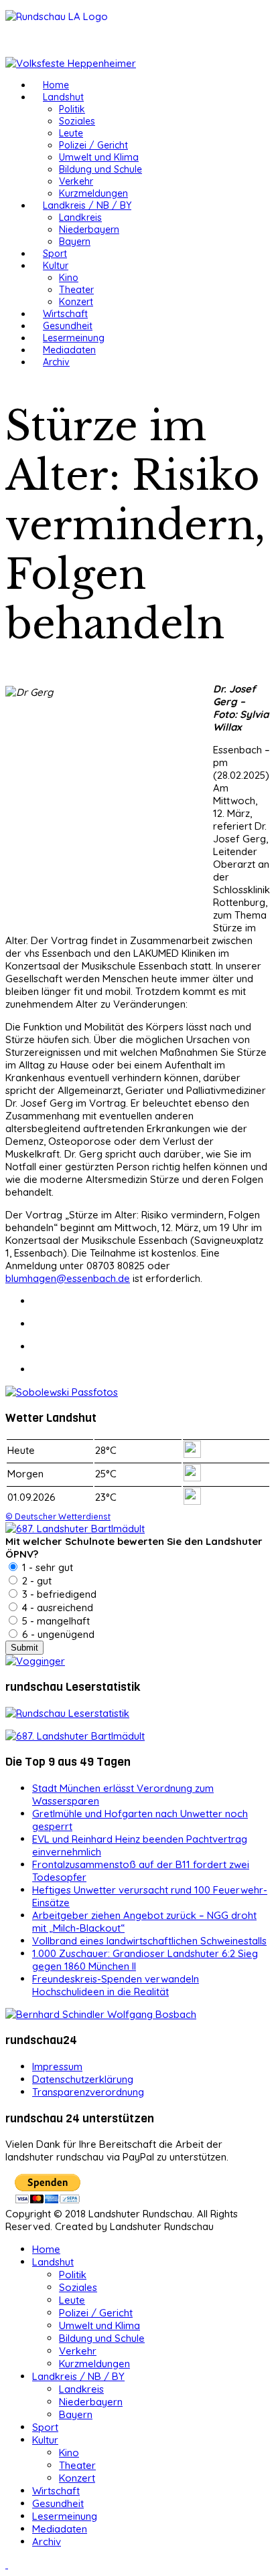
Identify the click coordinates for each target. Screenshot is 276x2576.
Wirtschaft (65, 314)
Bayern (75, 242)
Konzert (76, 302)
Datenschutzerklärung (83, 2079)
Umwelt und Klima (99, 157)
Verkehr (76, 181)
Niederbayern (89, 229)
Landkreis (80, 217)
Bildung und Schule (100, 169)
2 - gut (36, 1581)
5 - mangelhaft (55, 1621)
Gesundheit (68, 326)
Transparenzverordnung (88, 2092)
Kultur (56, 266)
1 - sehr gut (46, 1567)
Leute (71, 133)
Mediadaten (69, 350)
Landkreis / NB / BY (87, 205)
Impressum (57, 2066)
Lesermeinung (74, 338)
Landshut (63, 97)
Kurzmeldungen (93, 193)
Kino (69, 278)
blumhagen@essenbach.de (68, 1278)
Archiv (56, 362)
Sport (55, 254)
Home (56, 85)
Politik (72, 109)
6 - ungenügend (57, 1634)
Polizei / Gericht (93, 145)
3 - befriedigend (58, 1594)
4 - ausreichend (56, 1607)
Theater (76, 290)
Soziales (77, 121)
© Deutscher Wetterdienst (58, 1516)
